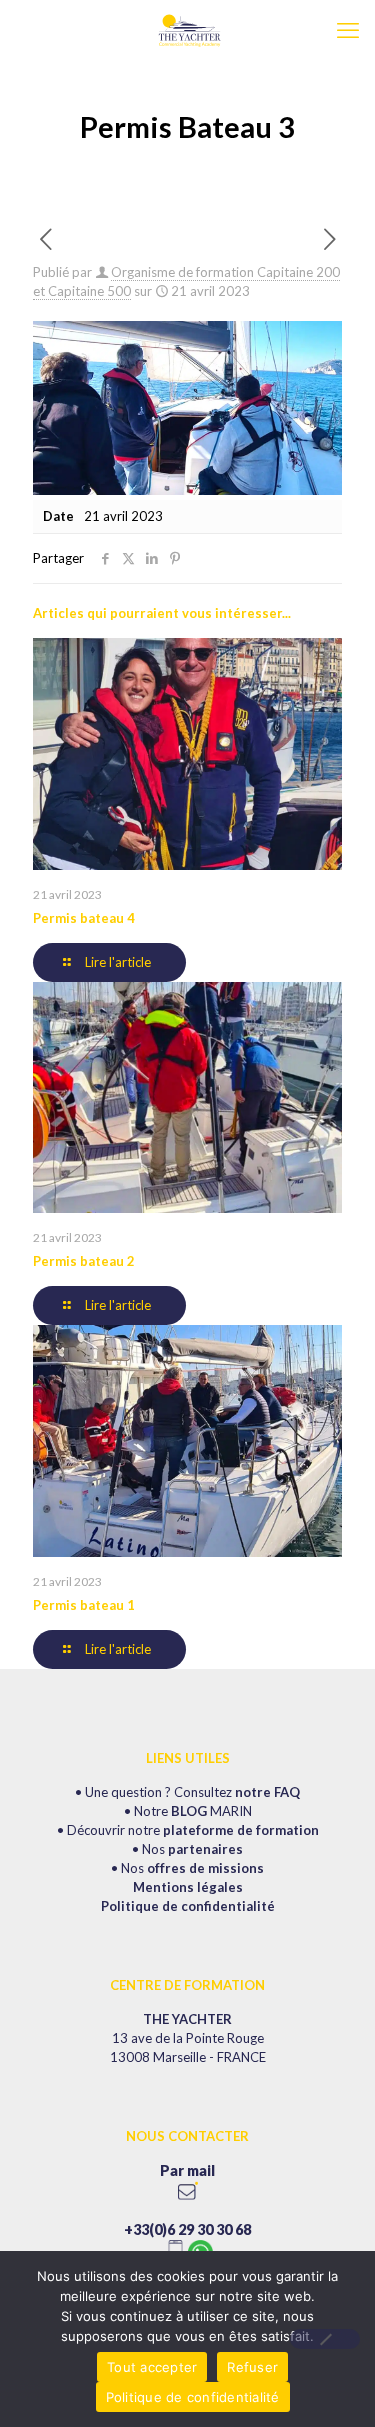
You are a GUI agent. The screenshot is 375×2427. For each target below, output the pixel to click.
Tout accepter (152, 2367)
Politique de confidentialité (188, 1906)
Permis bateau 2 (84, 1261)
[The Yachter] (187, 30)
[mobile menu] (348, 30)
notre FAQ (267, 1792)
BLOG (189, 1811)
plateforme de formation (241, 1830)
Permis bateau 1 (84, 1605)
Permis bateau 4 (84, 918)
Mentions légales (188, 1887)
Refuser (252, 2367)
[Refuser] (325, 2339)
